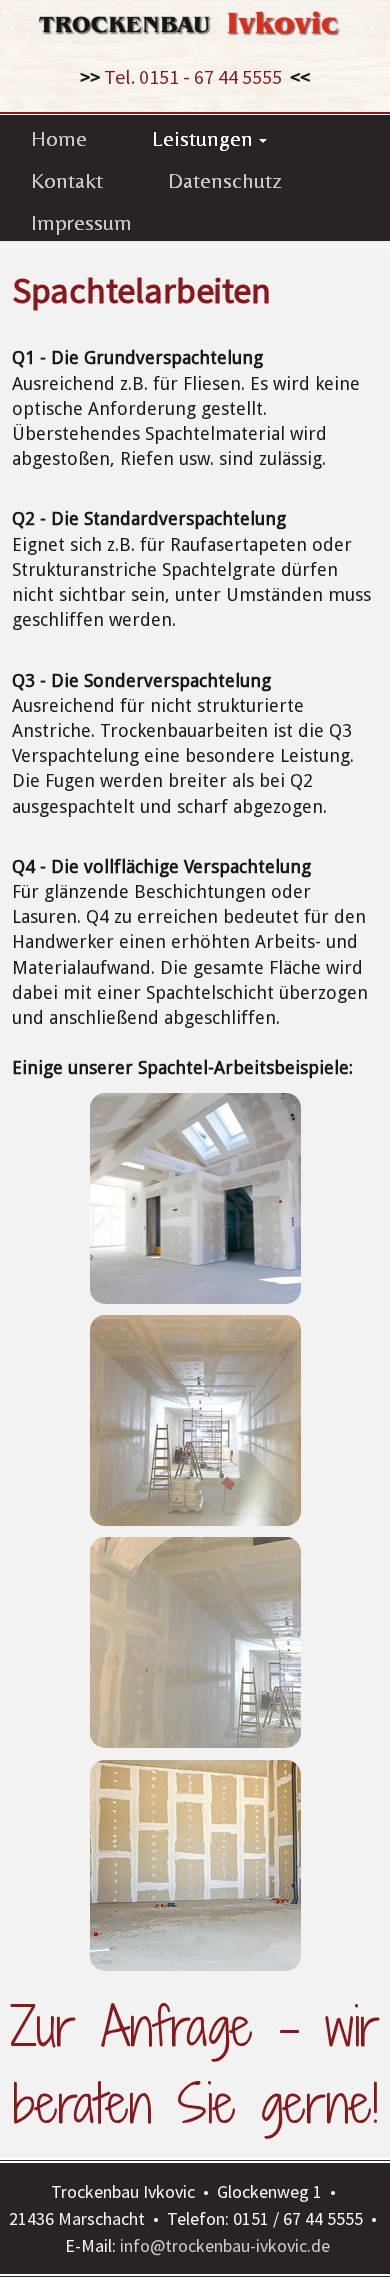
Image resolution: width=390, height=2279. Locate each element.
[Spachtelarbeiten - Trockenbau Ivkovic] (195, 1198)
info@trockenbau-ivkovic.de (225, 2245)
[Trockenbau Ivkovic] (195, 19)
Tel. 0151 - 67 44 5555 (193, 76)
